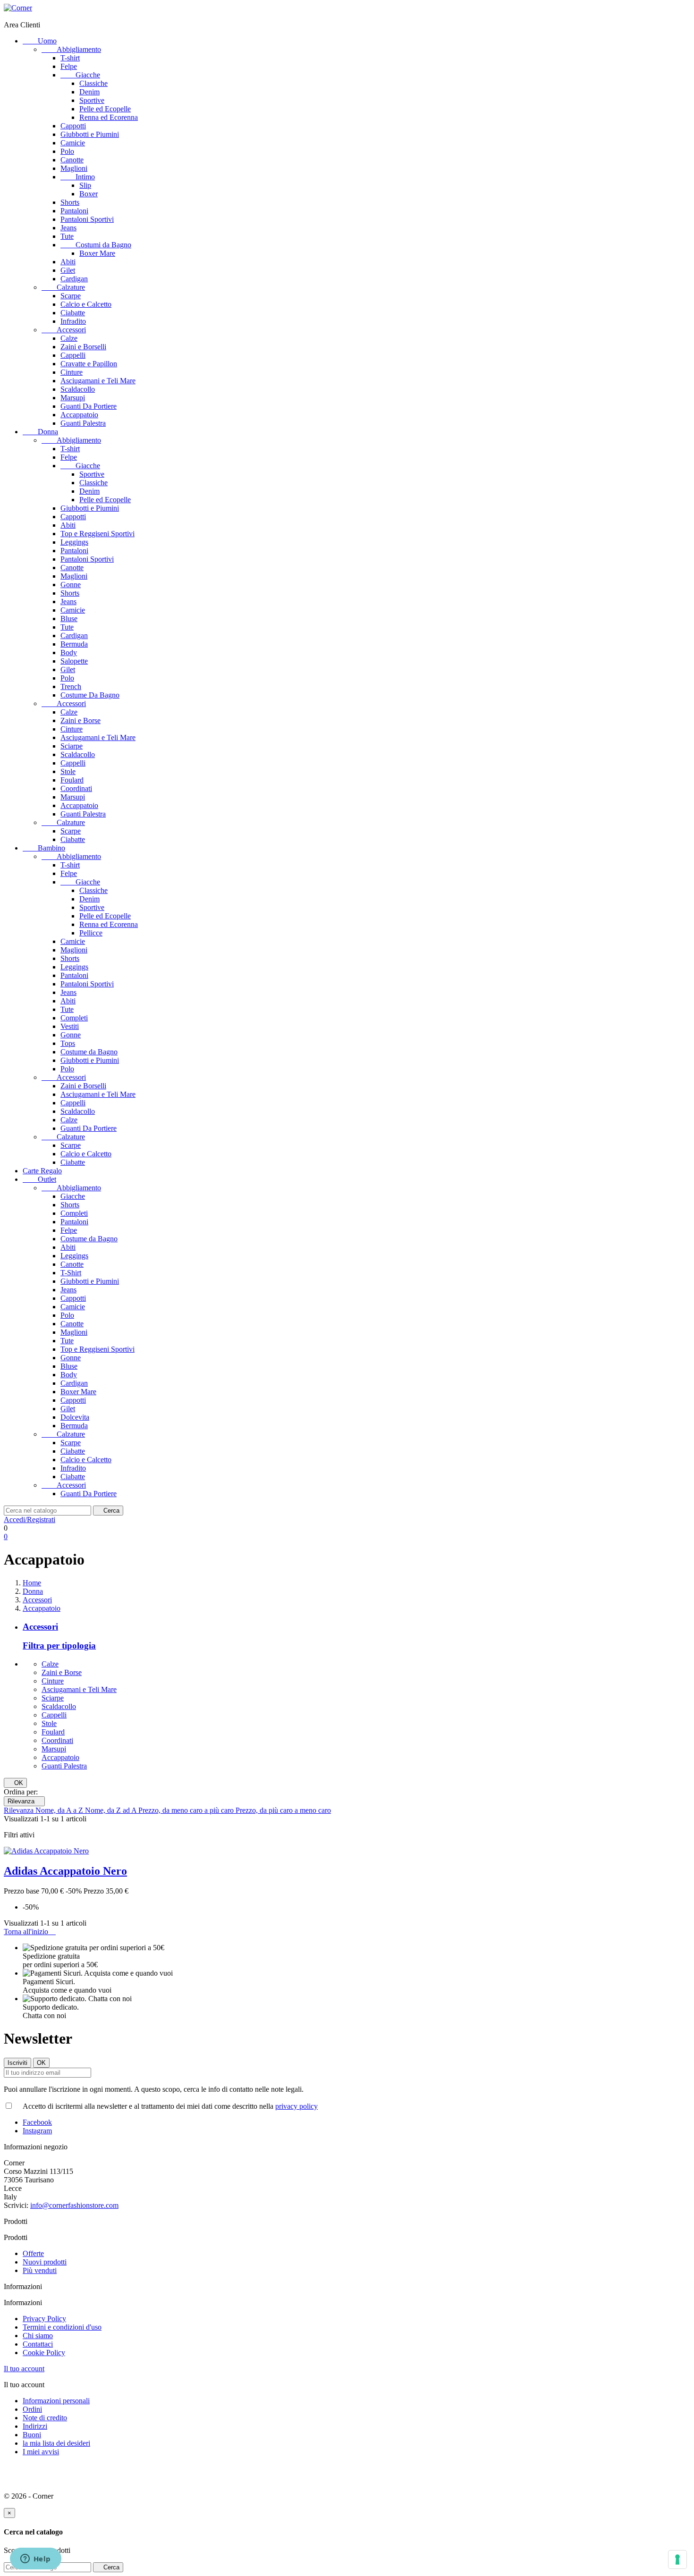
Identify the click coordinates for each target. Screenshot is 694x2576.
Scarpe (71, 296)
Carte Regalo (42, 1171)
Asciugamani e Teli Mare (98, 381)
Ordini (32, 2409)
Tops (68, 1043)
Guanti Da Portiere (89, 406)
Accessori (64, 330)
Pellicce (91, 933)
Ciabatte (73, 313)
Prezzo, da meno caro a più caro (187, 1810)
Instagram (37, 2131)
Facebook (37, 2122)
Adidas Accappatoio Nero (65, 1871)
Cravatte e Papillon (89, 364)
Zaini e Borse (80, 720)
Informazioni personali (56, 2401)
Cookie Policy (44, 2353)
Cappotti (73, 126)
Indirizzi (35, 2426)
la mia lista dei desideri (56, 2443)
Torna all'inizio (30, 1932)
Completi (74, 1018)
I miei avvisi (41, 2452)
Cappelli (73, 355)
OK (15, 1783)
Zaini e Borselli (83, 347)
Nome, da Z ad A (112, 1810)
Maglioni (74, 168)
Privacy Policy (44, 2319)
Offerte (33, 2253)
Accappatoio (79, 415)
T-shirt (70, 58)
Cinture (72, 372)
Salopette (74, 661)
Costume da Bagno (89, 1052)
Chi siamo (38, 2336)
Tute (67, 236)
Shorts (70, 202)
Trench (71, 686)
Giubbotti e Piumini (90, 134)
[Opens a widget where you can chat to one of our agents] (35, 2559)
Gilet (68, 270)
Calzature (63, 287)
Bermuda (74, 644)
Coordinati (76, 788)
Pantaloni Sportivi (87, 219)
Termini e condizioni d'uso (62, 2327)
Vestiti (70, 1026)
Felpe (69, 66)
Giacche (80, 75)
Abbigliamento (71, 49)
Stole (68, 771)
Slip (85, 185)
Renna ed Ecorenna (109, 117)
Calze (69, 338)
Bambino (44, 848)
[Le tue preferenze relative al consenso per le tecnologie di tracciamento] (677, 2559)
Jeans (68, 228)
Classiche (93, 83)
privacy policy (296, 2106)
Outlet (39, 1179)
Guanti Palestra (83, 423)
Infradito (73, 321)
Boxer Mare (97, 253)
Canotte (72, 160)
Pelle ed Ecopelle (105, 109)
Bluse (69, 619)
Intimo (78, 177)
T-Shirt (71, 1273)
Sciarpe (72, 746)
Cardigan (74, 279)
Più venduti (40, 2270)
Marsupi (73, 398)
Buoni (32, 2435)
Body (69, 652)
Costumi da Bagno (96, 245)
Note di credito (45, 2418)
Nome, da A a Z (60, 1810)
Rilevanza (24, 1801)
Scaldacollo (78, 389)
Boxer (89, 194)
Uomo (40, 41)
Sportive (92, 100)
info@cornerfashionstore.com (74, 2205)
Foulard (72, 780)
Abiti (68, 262)
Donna (40, 432)
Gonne (71, 585)
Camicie (73, 143)
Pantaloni (74, 211)
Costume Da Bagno (90, 695)
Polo (67, 151)
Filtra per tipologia (59, 1646)
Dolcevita (75, 1417)
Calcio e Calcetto (86, 304)
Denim (89, 92)
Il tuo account (24, 2369)
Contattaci (38, 2344)
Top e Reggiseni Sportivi (97, 534)
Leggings (74, 542)
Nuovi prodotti (45, 2262)
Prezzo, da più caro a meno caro (283, 1810)
